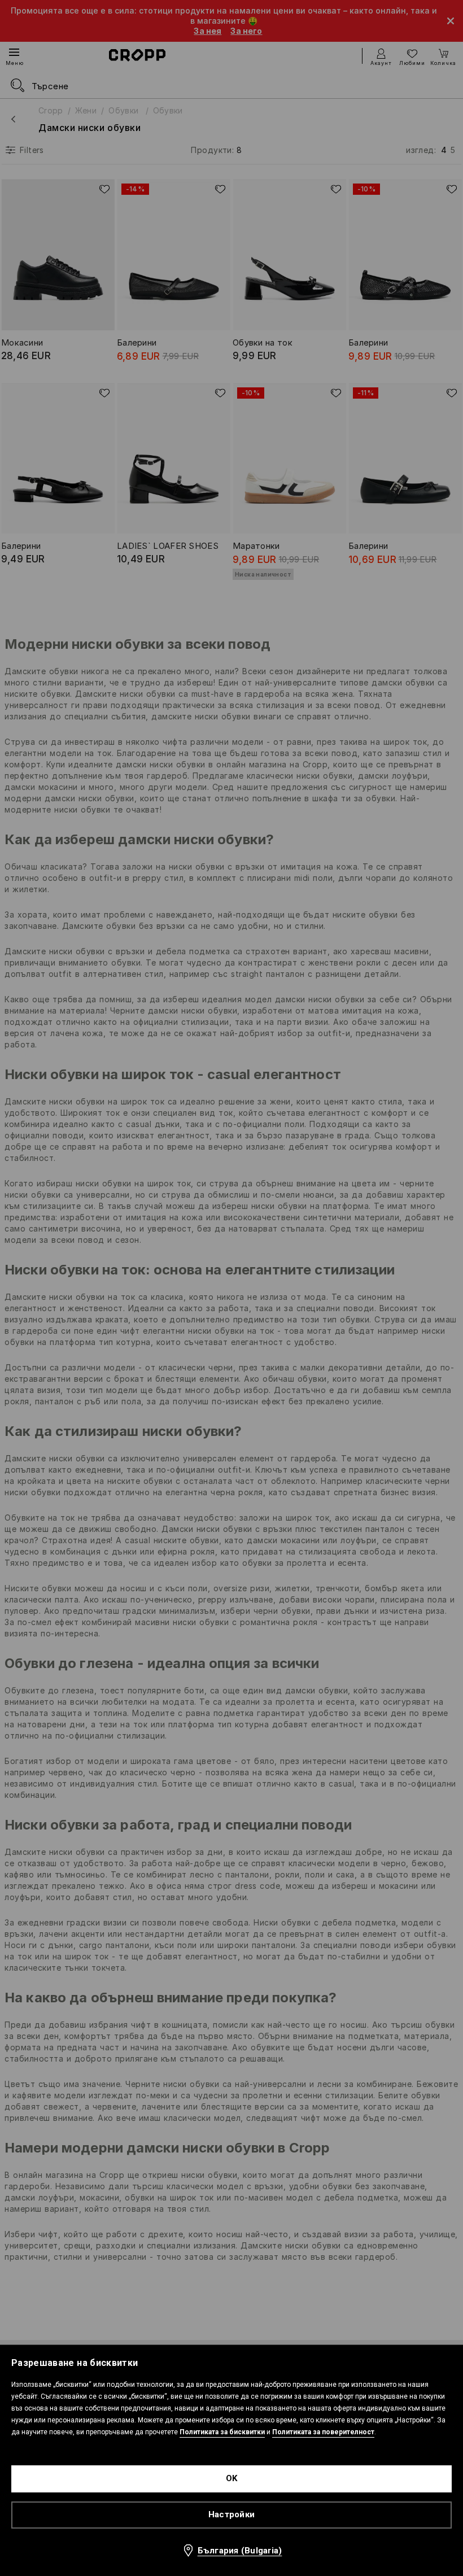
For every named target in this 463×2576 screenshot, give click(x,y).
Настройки (231, 2514)
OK (232, 2478)
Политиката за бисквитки (222, 2432)
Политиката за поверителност (323, 2432)
